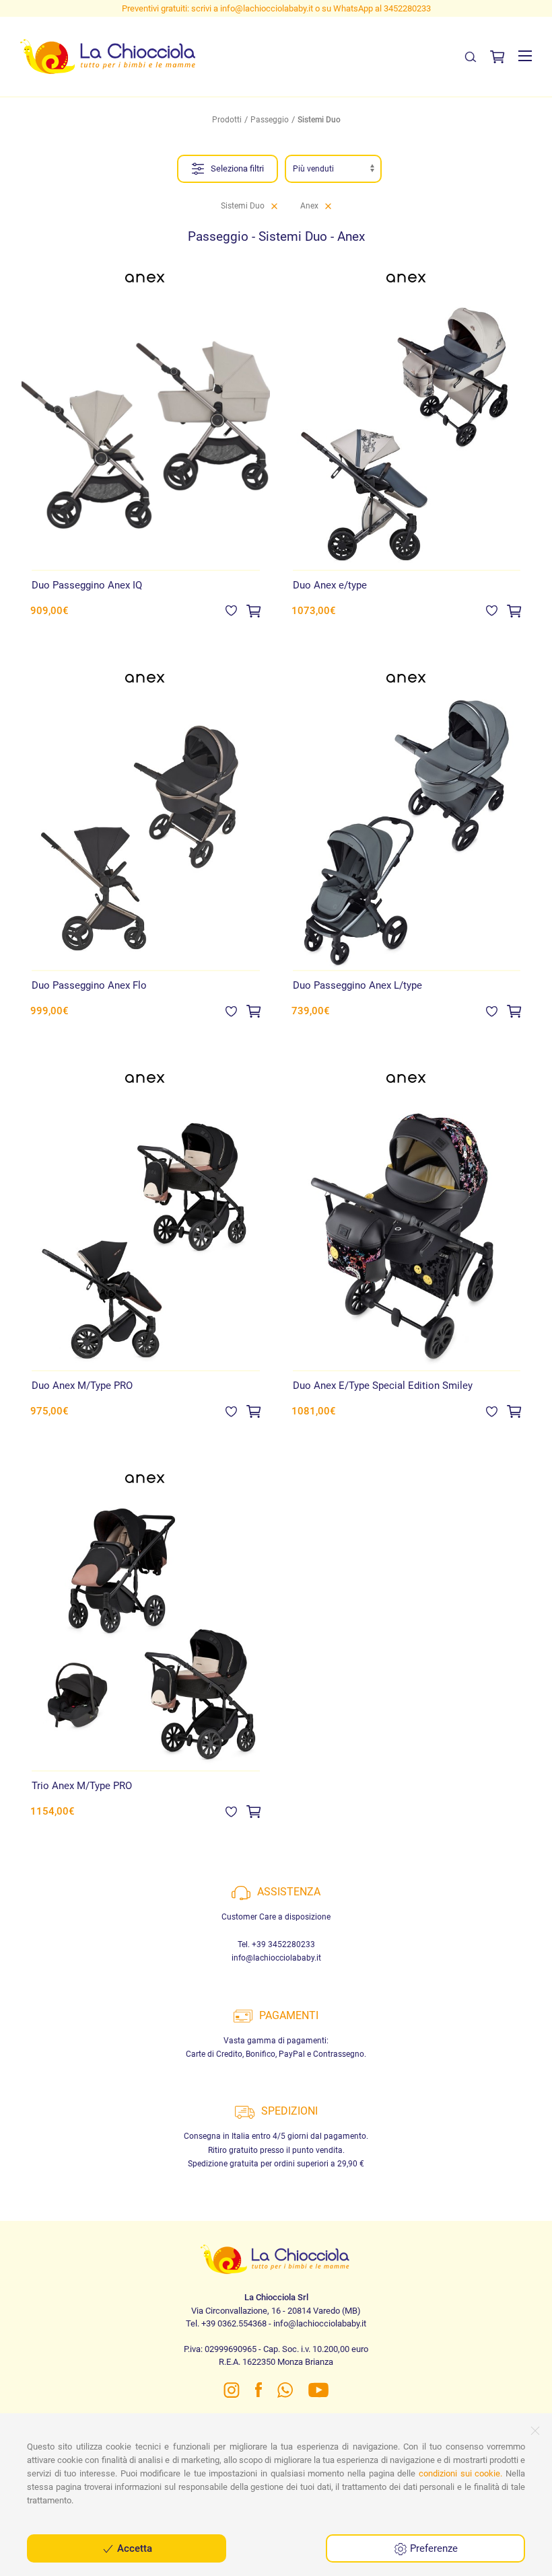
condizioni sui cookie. (460, 2473)
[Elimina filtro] (274, 206)
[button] (525, 56)
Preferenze (433, 2548)
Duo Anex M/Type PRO (82, 1386)
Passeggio (270, 120)
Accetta (133, 2548)
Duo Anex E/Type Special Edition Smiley (383, 1386)
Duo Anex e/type (330, 585)
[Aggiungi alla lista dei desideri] (231, 610)
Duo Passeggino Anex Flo (89, 985)
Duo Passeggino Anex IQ (87, 585)
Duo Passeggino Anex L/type (357, 985)
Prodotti (227, 120)
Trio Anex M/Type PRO (82, 1786)
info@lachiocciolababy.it (276, 1958)
